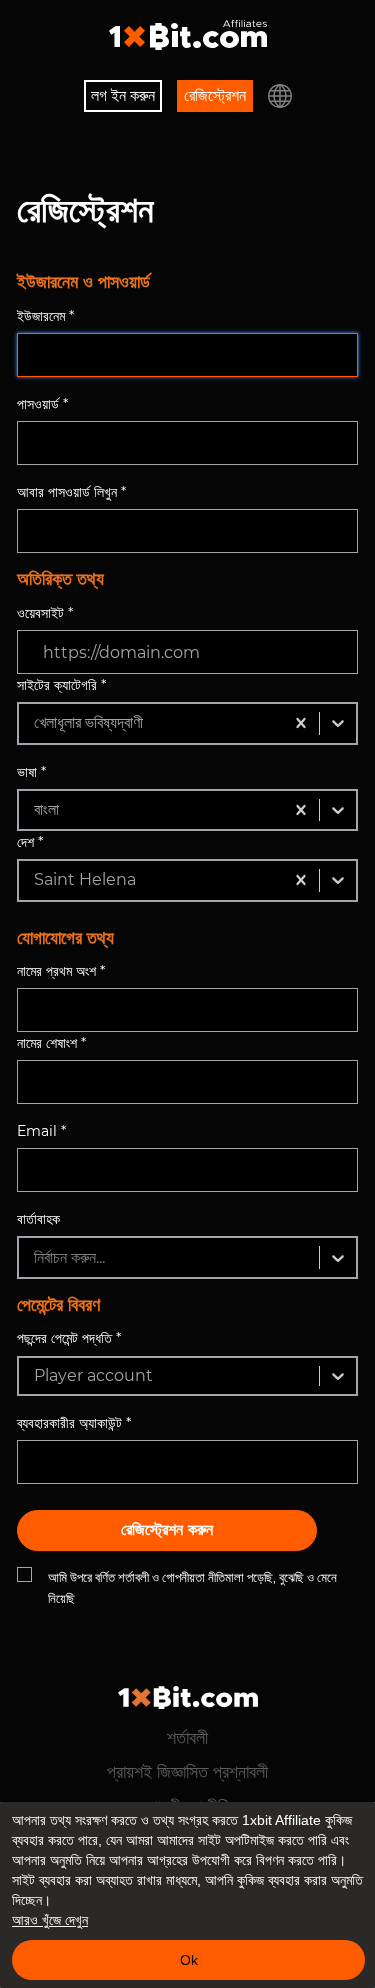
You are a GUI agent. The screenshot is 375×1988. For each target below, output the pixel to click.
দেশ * (30, 842)
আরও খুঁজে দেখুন (50, 1920)
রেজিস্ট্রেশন (215, 95)
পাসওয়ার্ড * (42, 404)
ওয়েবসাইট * (45, 613)
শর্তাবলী (187, 1738)
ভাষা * (31, 772)
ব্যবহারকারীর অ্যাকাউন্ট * (74, 1423)
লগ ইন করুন (123, 95)
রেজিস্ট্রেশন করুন (167, 1529)
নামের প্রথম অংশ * (61, 971)
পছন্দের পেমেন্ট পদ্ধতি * (69, 1338)
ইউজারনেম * (45, 316)
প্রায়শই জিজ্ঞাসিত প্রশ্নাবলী (187, 1772)
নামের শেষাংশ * (51, 1043)
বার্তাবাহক (38, 1219)
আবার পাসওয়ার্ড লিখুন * (71, 492)
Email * (41, 1131)
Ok (189, 1960)
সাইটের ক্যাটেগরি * (61, 685)
